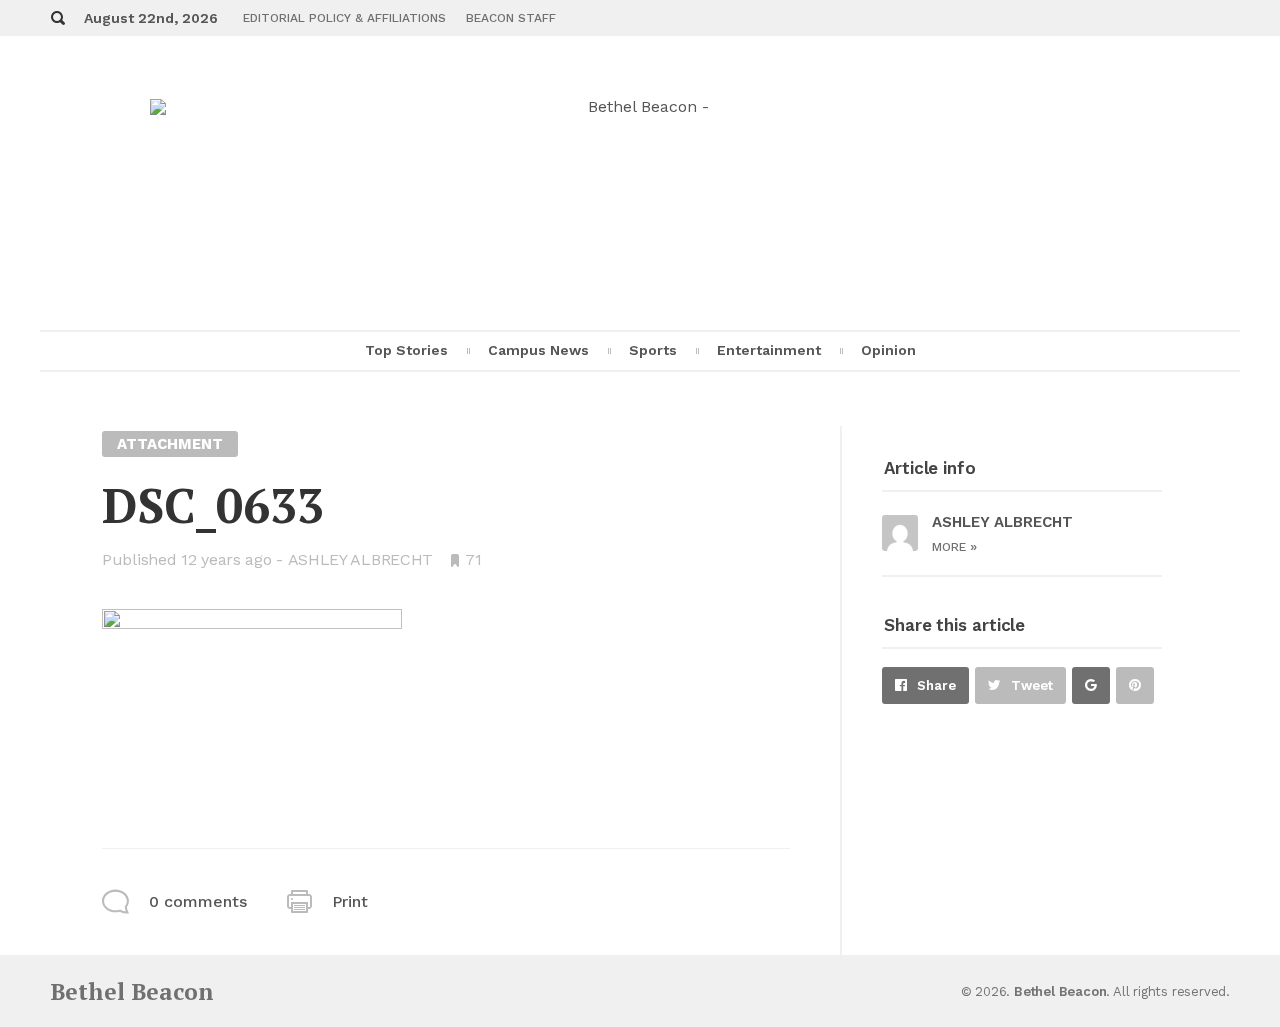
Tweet (1032, 685)
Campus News (538, 350)
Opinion (888, 350)
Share (936, 685)
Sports (653, 350)
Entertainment (769, 350)
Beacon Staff (511, 18)
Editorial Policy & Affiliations (344, 18)
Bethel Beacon (132, 991)
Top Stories (406, 350)
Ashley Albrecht (361, 559)
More (954, 547)
